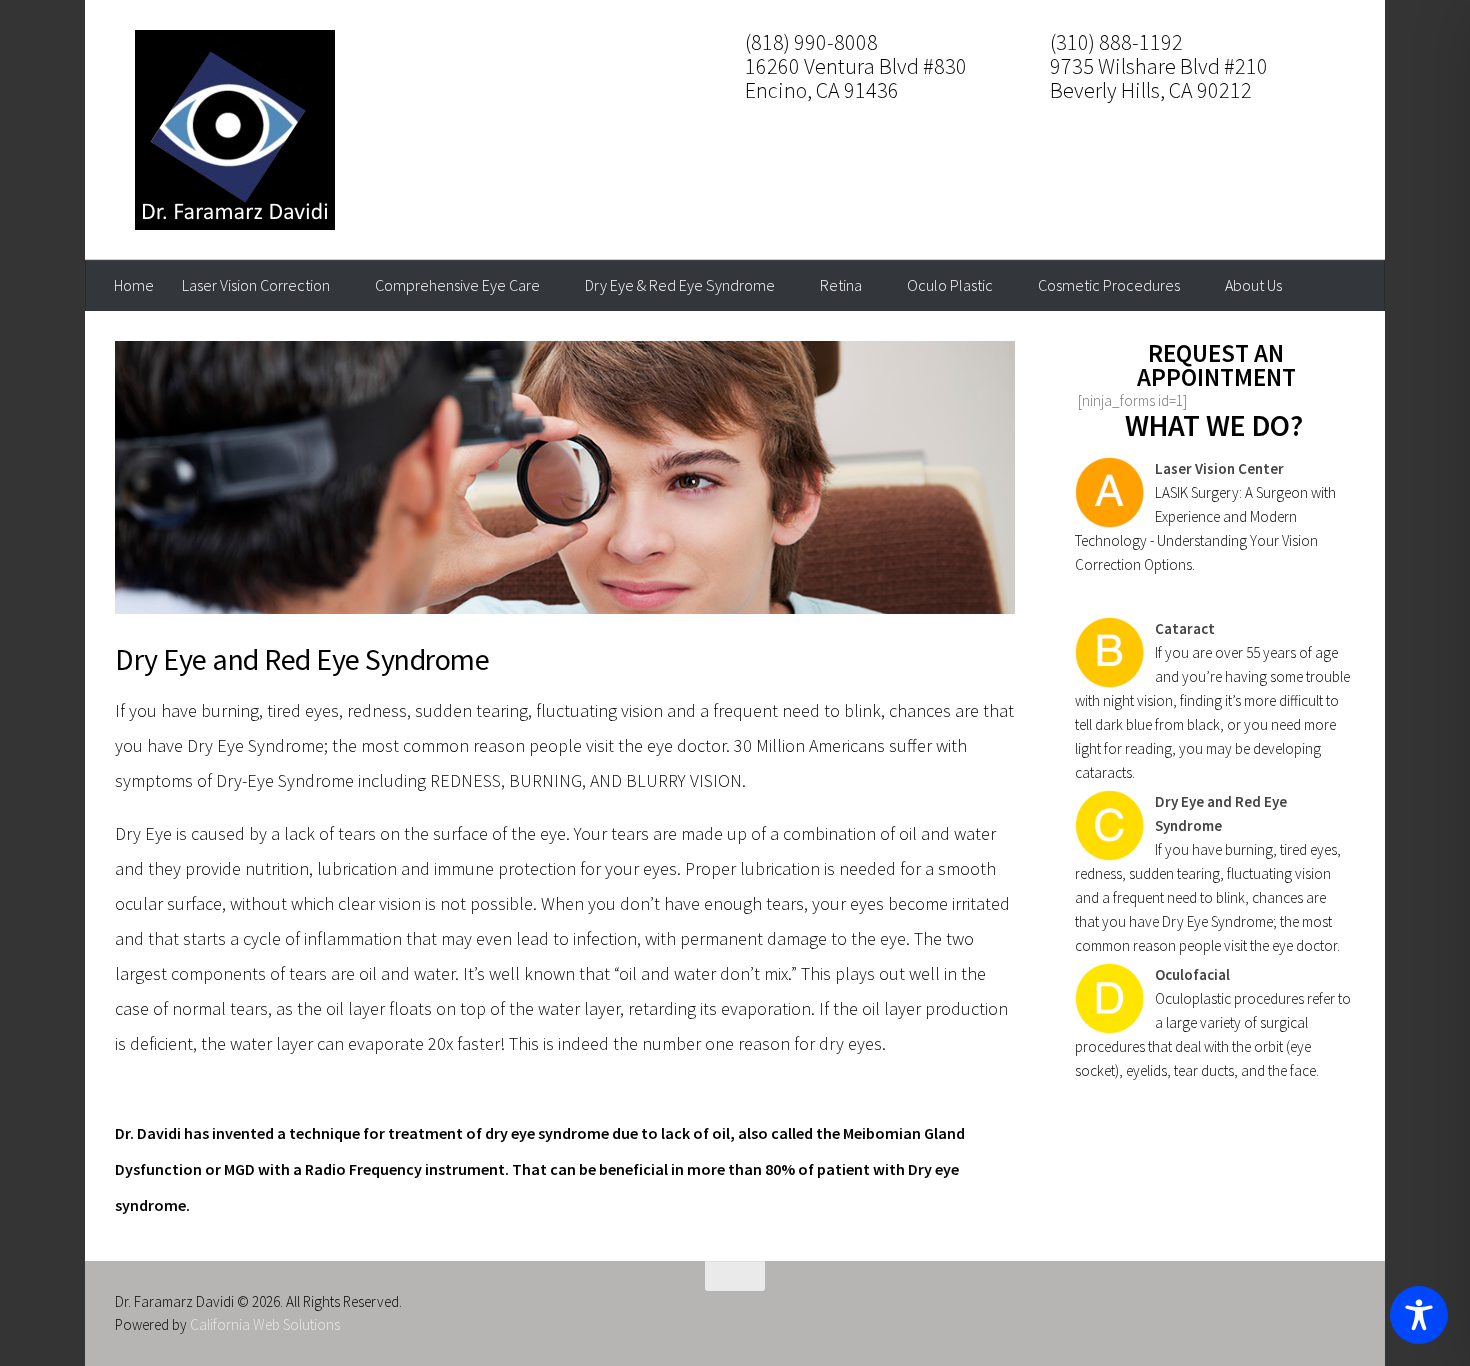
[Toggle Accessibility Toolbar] (1419, 1315)
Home (134, 285)
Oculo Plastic (950, 285)
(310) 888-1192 (1116, 42)
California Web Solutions (265, 1324)
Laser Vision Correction (256, 285)
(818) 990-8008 (811, 42)
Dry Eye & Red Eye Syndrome (680, 285)
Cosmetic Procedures (1109, 285)
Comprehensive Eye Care (457, 285)
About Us (1253, 285)
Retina (841, 285)
